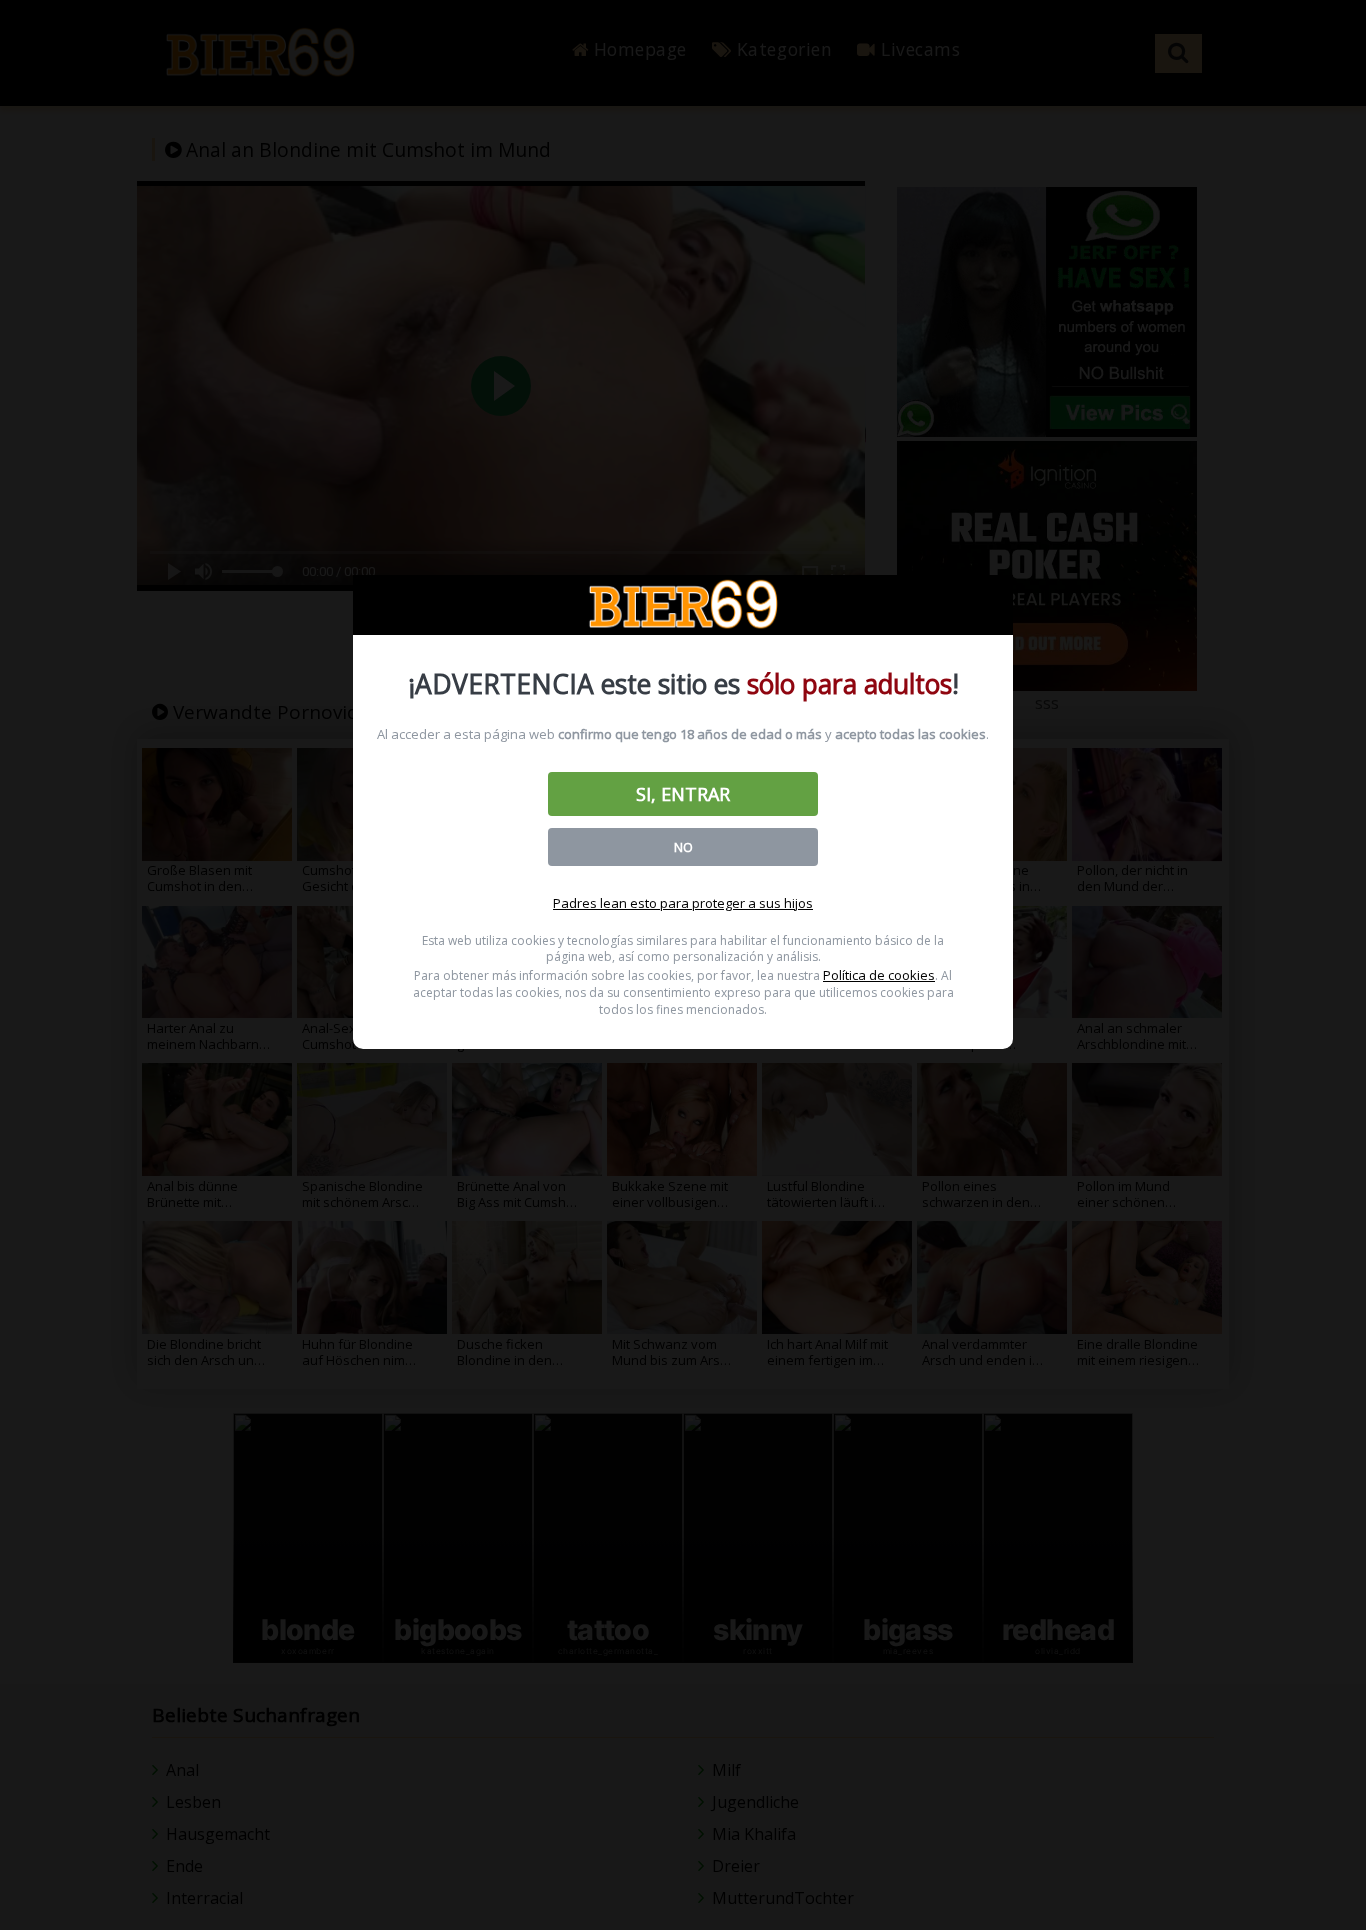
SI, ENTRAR (683, 794)
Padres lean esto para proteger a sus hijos (683, 903)
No (683, 847)
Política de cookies (879, 975)
